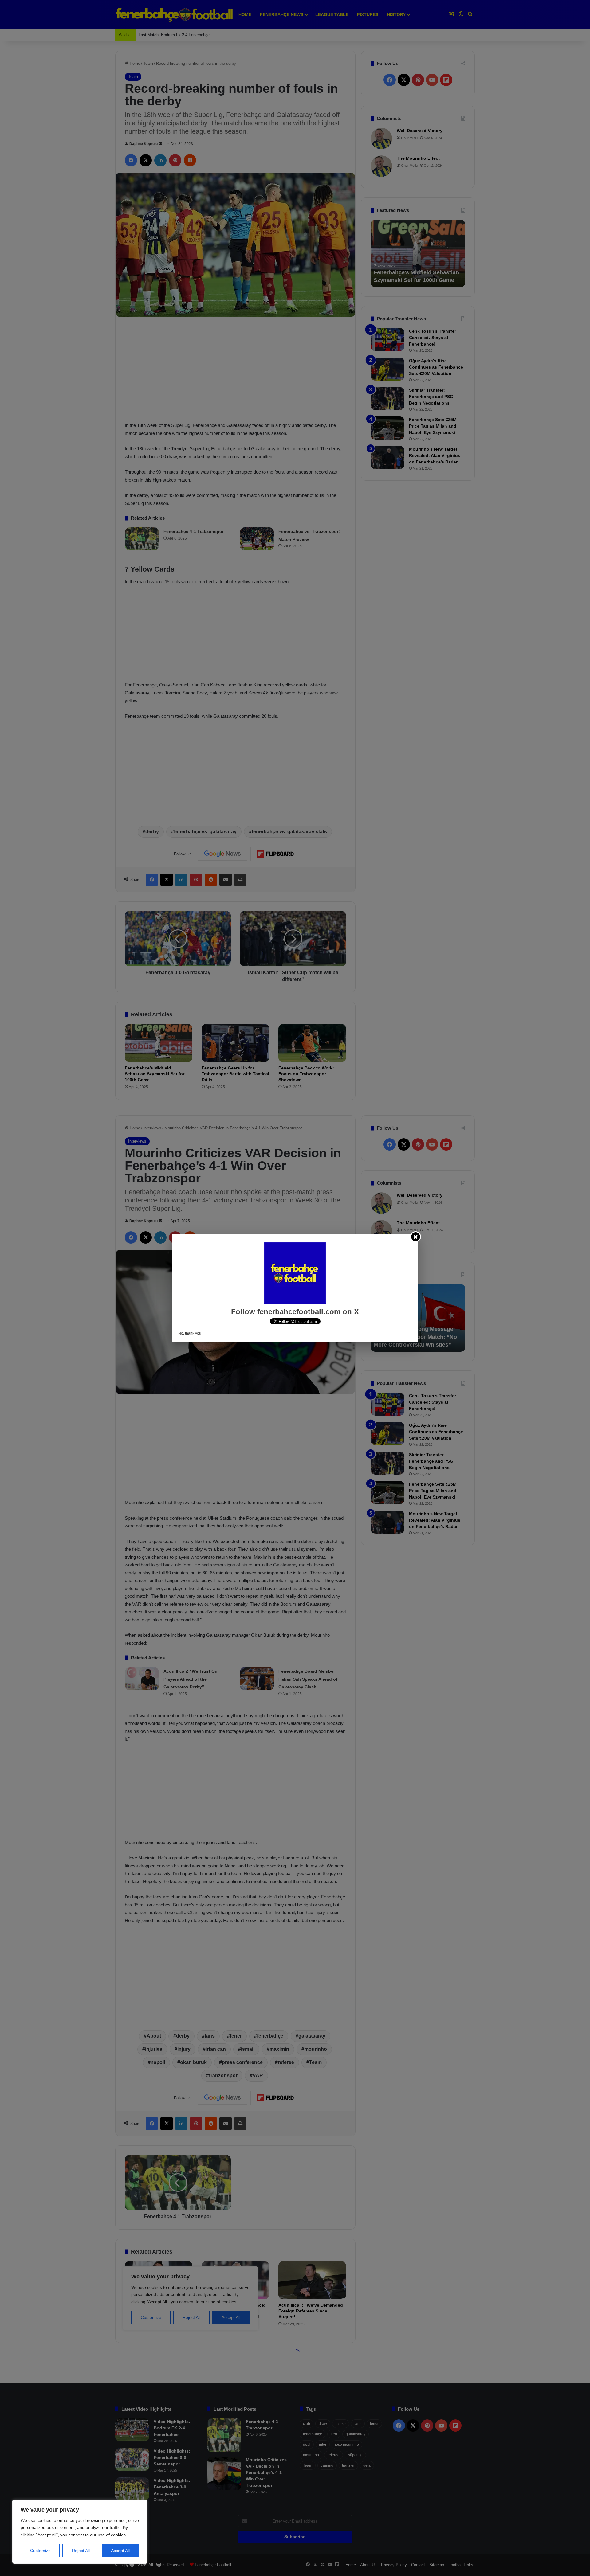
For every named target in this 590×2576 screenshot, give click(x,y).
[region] (80, 2532)
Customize (40, 2551)
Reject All (81, 2551)
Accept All (120, 2551)
